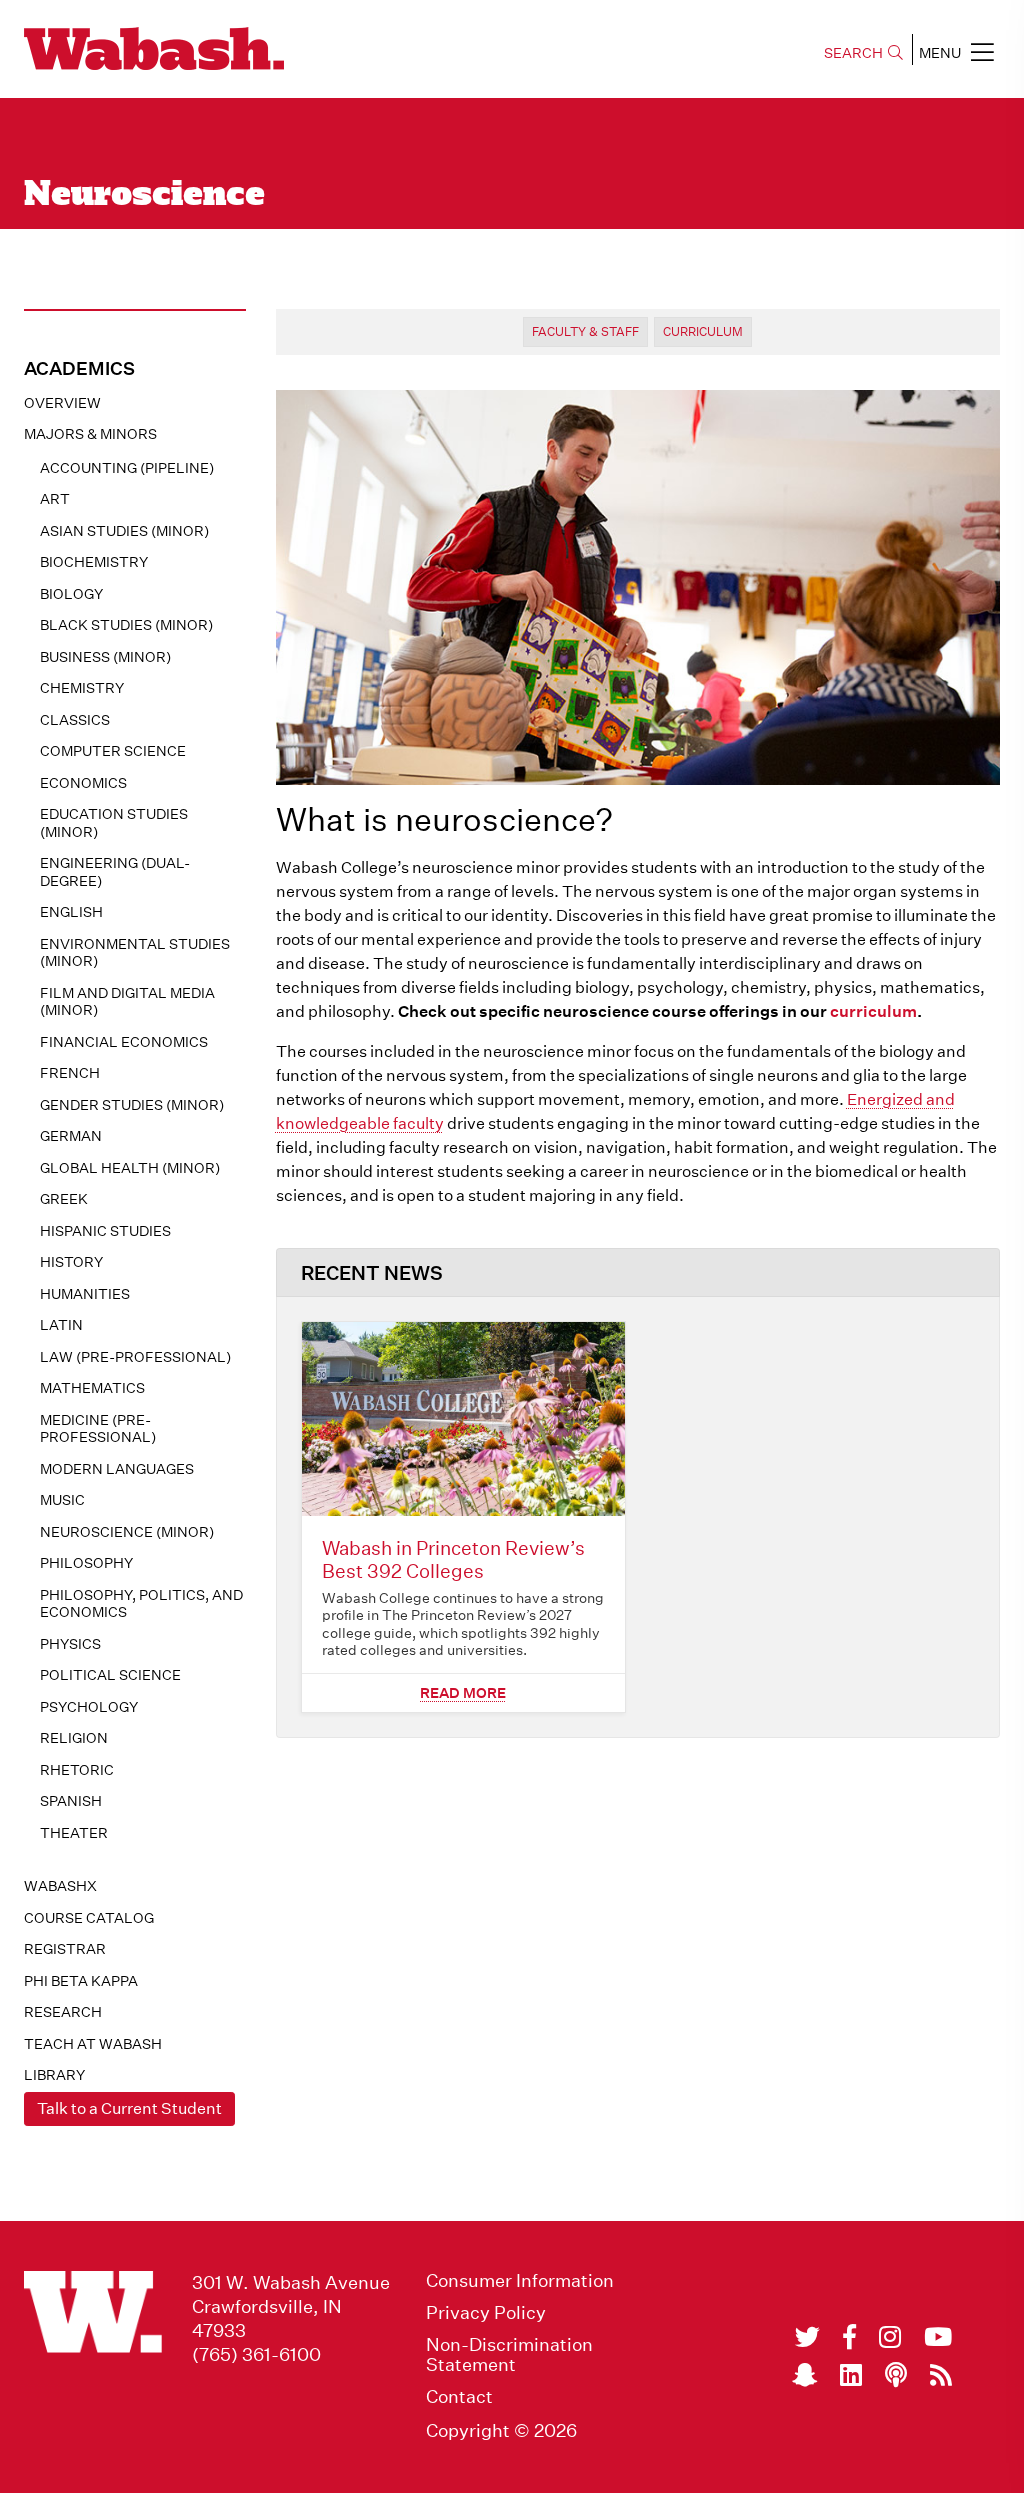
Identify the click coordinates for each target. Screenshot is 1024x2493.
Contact (459, 2397)
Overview (62, 403)
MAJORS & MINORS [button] (90, 434)
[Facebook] (849, 2337)
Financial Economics (124, 1042)
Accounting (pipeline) (127, 468)
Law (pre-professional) (135, 1357)
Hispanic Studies (105, 1231)
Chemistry (82, 688)
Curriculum (703, 331)
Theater (74, 1833)
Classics (75, 720)
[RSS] (941, 2375)
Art (55, 499)
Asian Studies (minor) (124, 531)
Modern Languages (117, 1469)
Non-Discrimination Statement (509, 2355)
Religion (74, 1738)
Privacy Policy (486, 2313)
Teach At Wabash (93, 2044)
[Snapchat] (804, 2375)
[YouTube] (938, 2337)
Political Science (110, 1675)
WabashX (60, 1886)
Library (54, 2075)
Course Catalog (89, 1918)
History (71, 1262)
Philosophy (86, 1563)
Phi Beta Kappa (81, 1981)
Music (62, 1500)
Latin (61, 1325)
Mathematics (92, 1388)
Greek (64, 1199)
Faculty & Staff (585, 331)
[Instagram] (890, 2337)
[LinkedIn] (851, 2375)
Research (63, 2012)
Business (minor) (105, 657)
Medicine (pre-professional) (98, 1429)
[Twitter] (807, 2337)
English (71, 912)
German (71, 1136)
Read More (463, 1693)
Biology (71, 594)
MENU (940, 53)
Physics (70, 1644)
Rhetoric (77, 1770)
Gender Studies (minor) (132, 1105)
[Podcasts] (896, 2375)
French (70, 1073)
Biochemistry (94, 562)
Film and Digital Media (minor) (127, 1002)
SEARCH (853, 53)
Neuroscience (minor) (127, 1532)
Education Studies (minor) (114, 823)
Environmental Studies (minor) (135, 953)
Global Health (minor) (130, 1168)
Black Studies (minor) (126, 625)
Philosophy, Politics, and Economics (141, 1604)
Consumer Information (520, 2281)
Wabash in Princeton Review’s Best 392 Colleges (453, 1559)
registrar (65, 1949)
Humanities (85, 1294)
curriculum (873, 1011)
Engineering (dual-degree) (115, 872)
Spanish (71, 1801)
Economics (83, 783)
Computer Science (113, 751)
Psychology (89, 1707)
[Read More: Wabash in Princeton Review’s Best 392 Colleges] (463, 1419)
